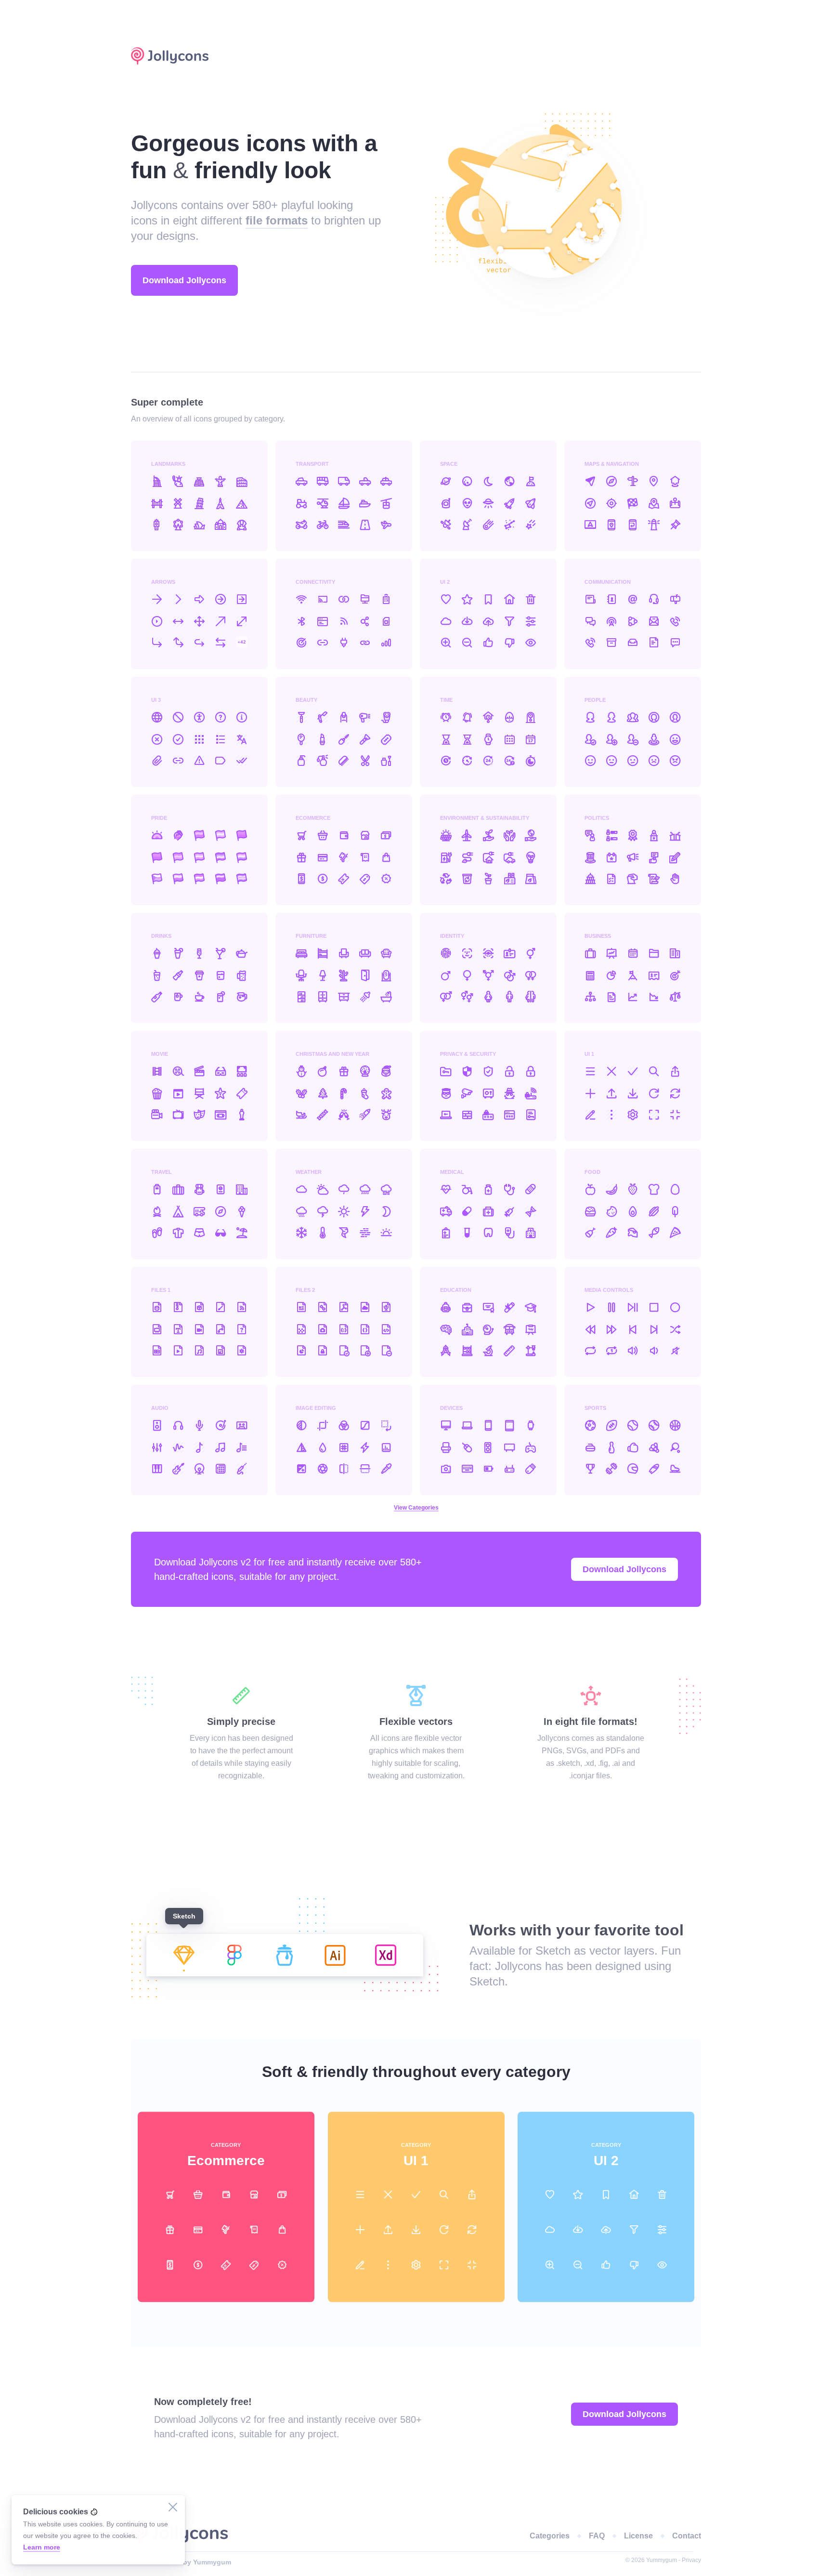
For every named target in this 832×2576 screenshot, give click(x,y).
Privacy (691, 2560)
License (638, 2536)
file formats (277, 220)
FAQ (597, 2536)
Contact (687, 2536)
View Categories (416, 1508)
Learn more (42, 2547)
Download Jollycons (647, 56)
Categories (550, 2536)
